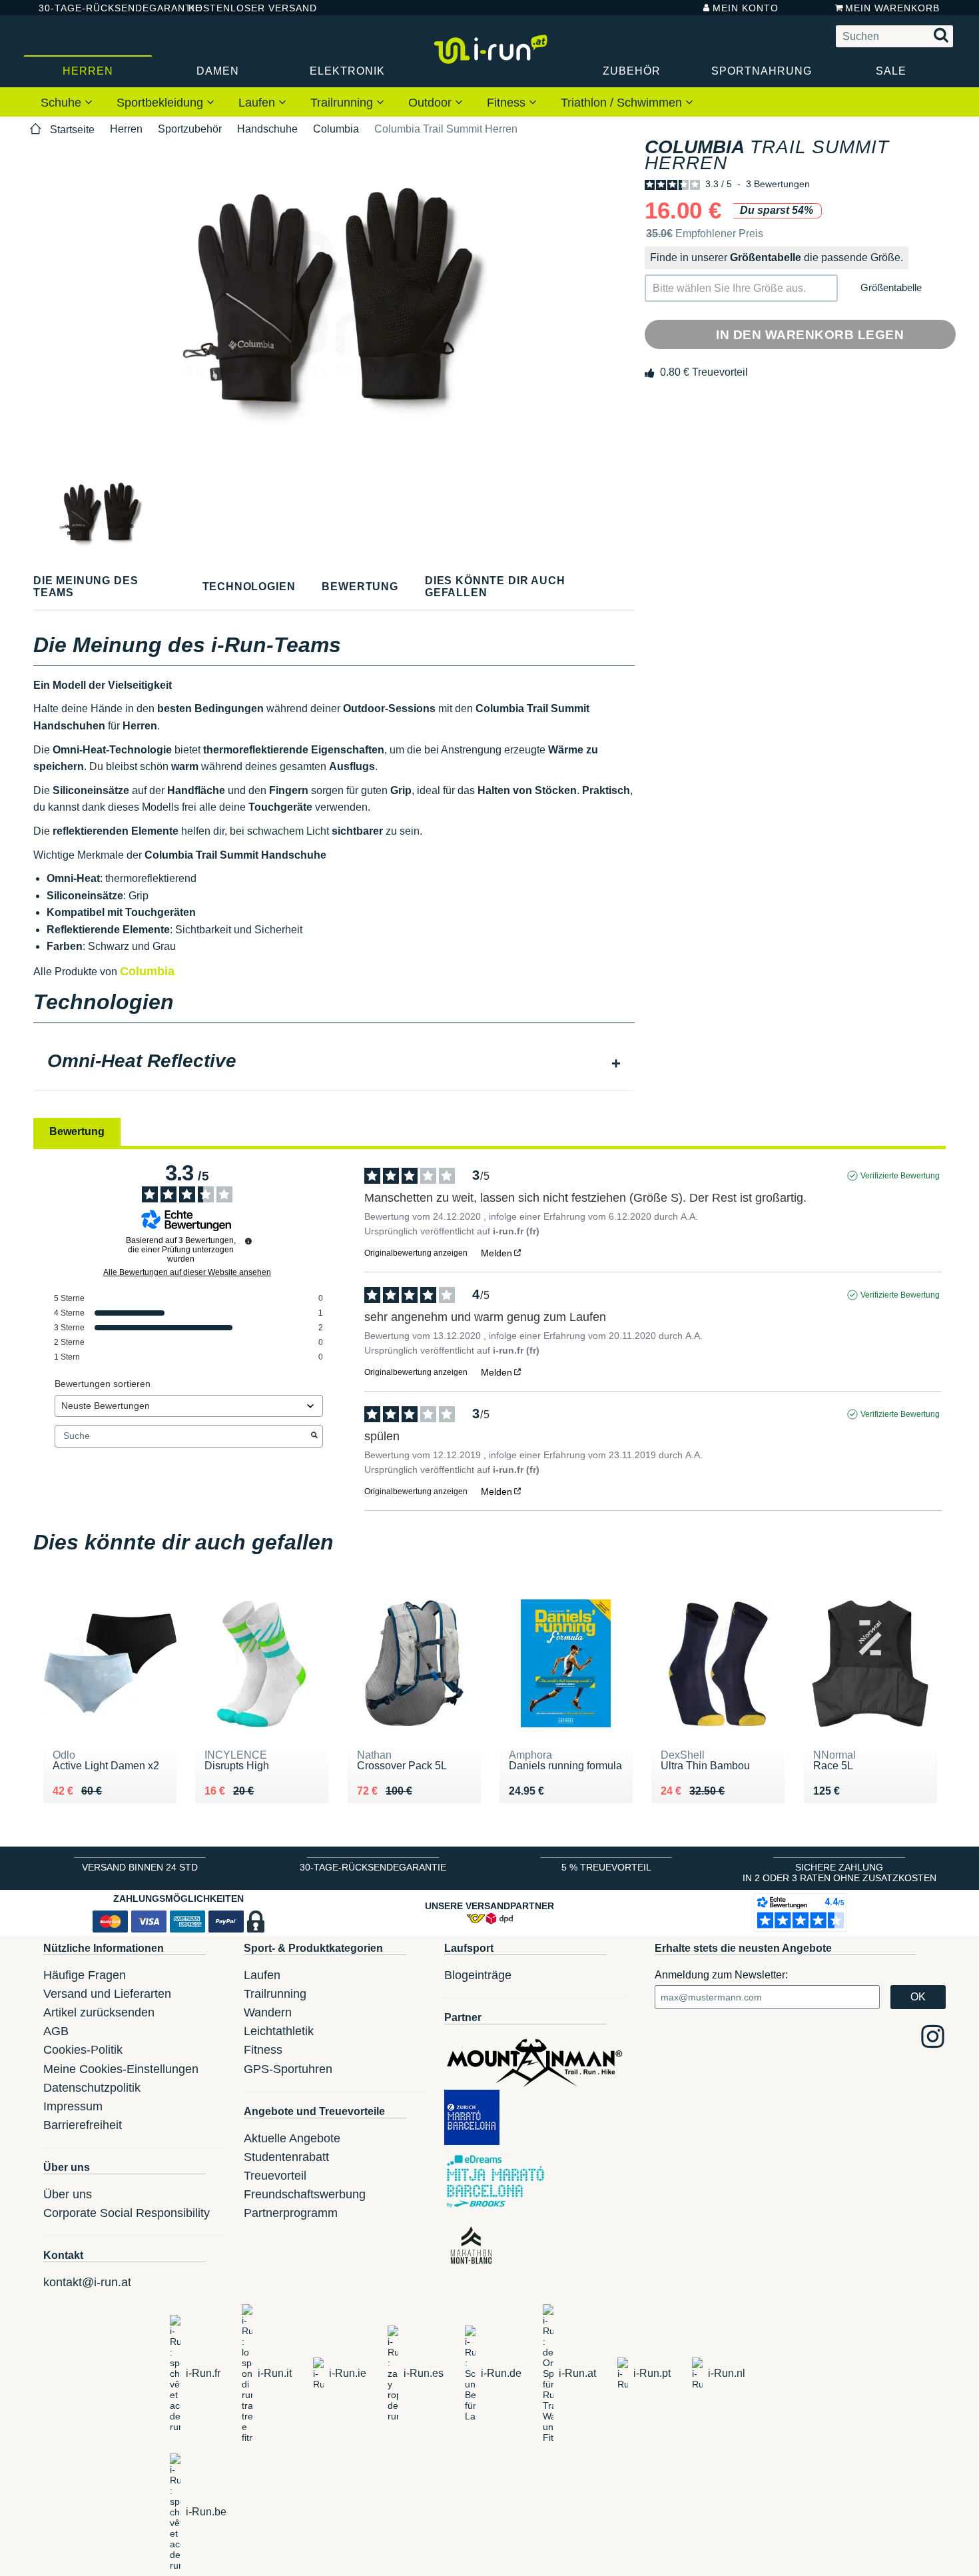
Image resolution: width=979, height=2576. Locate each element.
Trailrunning (343, 103)
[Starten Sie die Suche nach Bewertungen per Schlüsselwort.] (314, 1436)
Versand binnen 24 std (140, 1867)
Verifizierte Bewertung (900, 1176)
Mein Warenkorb (892, 8)
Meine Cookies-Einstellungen (121, 2069)
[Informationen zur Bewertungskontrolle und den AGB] (248, 1241)
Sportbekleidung (162, 103)
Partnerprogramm (291, 2213)
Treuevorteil (275, 2176)
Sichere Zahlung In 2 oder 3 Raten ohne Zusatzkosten (839, 1873)
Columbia (336, 129)
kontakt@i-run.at (87, 2282)
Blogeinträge (478, 1975)
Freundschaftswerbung (305, 2194)
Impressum (73, 2106)
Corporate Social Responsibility (127, 2213)
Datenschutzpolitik (92, 2088)
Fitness (508, 103)
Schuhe (63, 103)
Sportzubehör (190, 129)
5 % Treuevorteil (606, 1867)
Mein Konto (746, 8)
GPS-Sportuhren (288, 2069)
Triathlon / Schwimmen (623, 103)
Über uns (68, 2194)
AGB (56, 2031)
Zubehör (632, 71)
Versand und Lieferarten (107, 1994)
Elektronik (347, 71)
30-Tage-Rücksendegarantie (103, 8)
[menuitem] (67, 102)
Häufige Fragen (85, 1975)
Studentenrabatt (286, 2157)
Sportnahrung (762, 71)
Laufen (258, 103)
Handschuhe (267, 129)
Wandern (268, 2012)
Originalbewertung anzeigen (416, 1253)
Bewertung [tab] (77, 1131)
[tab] (334, 1063)
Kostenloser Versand (242, 8)
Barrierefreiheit (83, 2125)
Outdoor (432, 103)
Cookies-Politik (83, 2050)
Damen (218, 71)
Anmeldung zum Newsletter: (721, 1975)
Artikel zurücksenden (99, 2012)
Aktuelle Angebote (292, 2138)
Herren (88, 71)
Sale (891, 71)
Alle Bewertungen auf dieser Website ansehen (187, 1272)
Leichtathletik (279, 2031)
